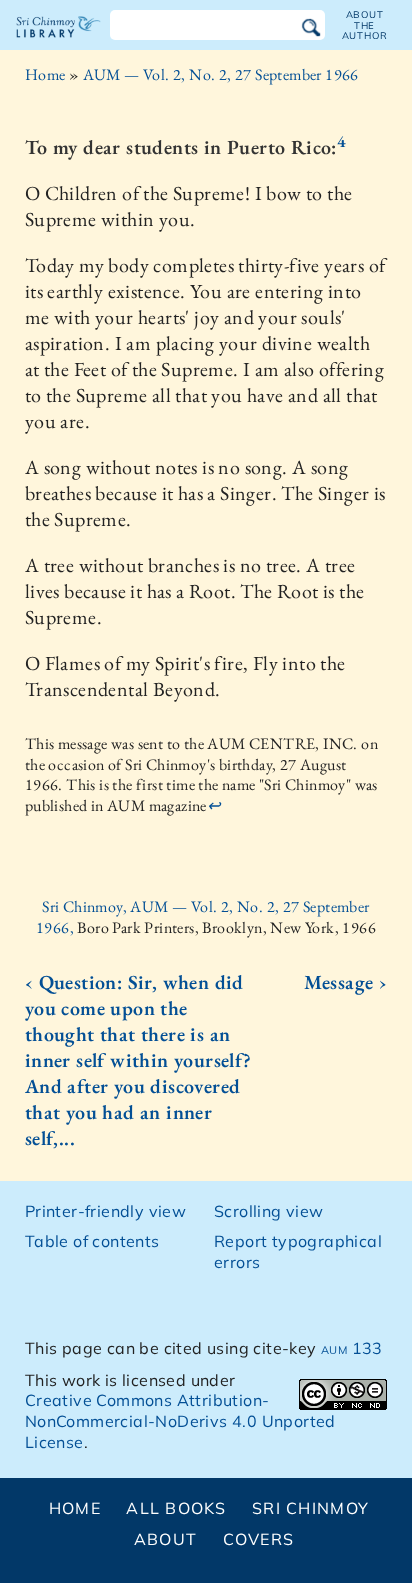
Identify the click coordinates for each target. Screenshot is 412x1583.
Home (45, 74)
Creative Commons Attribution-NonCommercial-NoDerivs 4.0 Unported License (180, 1421)
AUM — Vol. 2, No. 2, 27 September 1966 (221, 74)
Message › (345, 982)
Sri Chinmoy (310, 1508)
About (165, 1539)
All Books (176, 1508)
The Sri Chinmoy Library (58, 44)
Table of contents (92, 1241)
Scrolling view (269, 1211)
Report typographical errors (298, 1251)
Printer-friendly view (105, 1211)
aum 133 (352, 1348)
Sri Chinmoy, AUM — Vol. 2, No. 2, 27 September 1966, (203, 917)
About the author (365, 25)
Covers (259, 1539)
